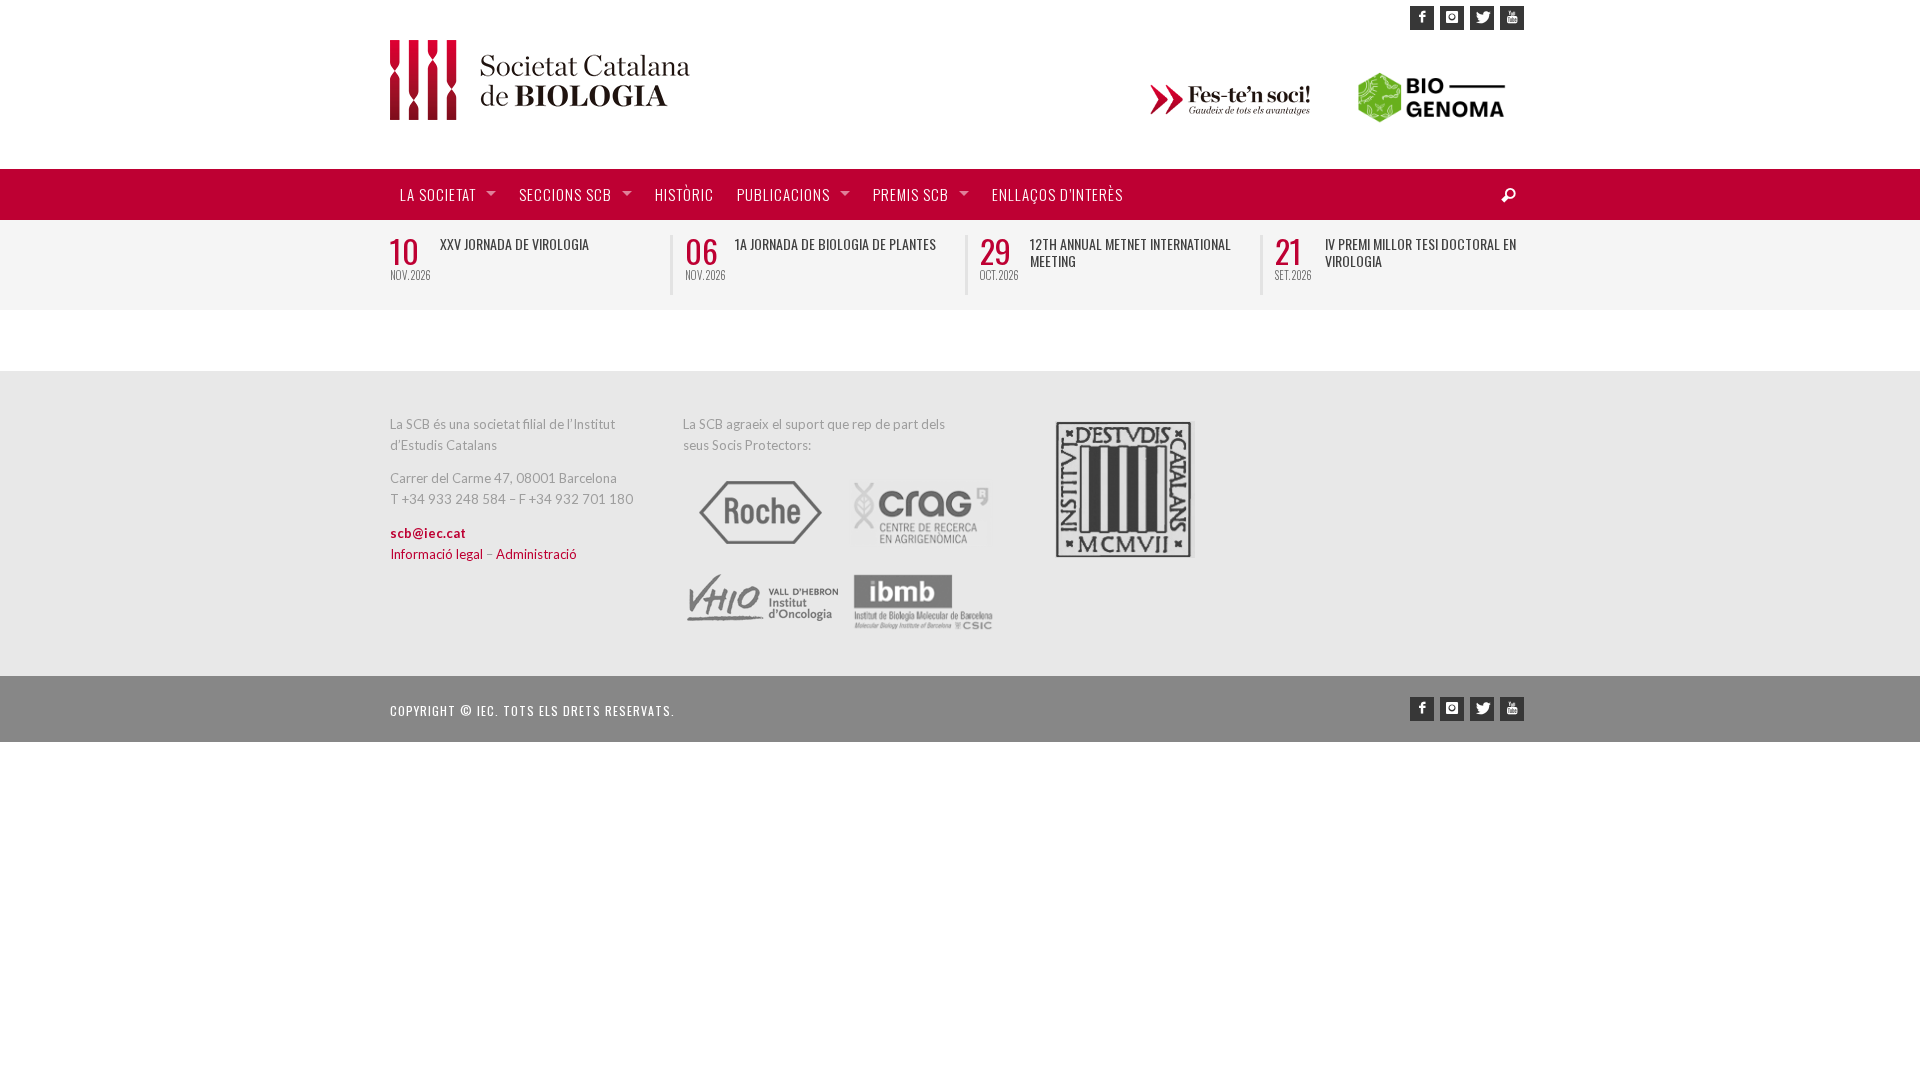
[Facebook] (1422, 18)
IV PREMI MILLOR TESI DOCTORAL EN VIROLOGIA (1420, 252)
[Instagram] (1452, 18)
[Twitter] (1482, 18)
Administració (536, 554)
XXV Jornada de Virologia (514, 243)
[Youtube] (1512, 18)
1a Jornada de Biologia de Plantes (835, 243)
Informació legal (438, 554)
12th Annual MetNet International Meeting (1130, 252)
